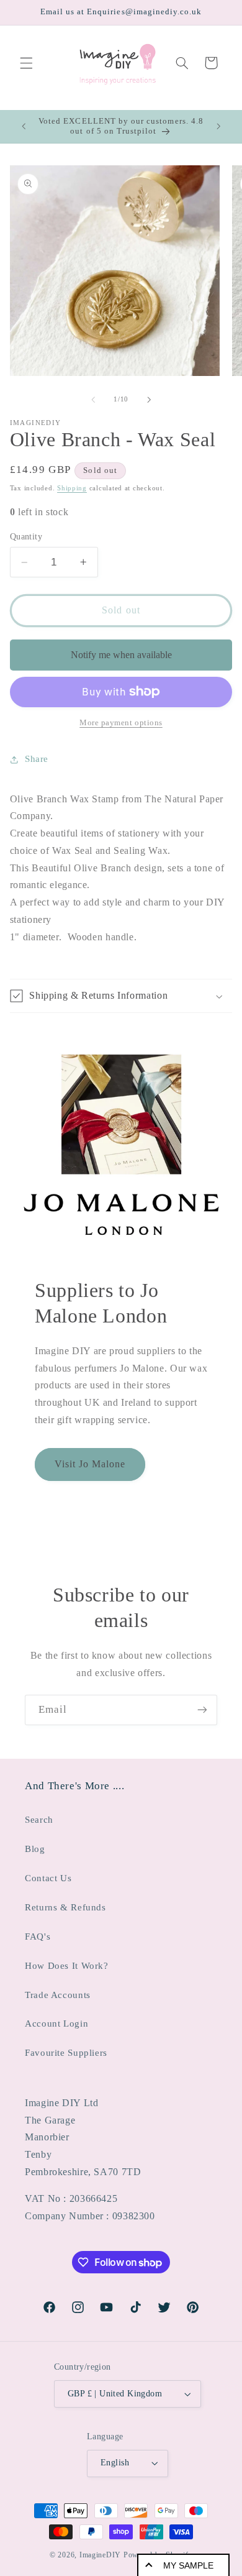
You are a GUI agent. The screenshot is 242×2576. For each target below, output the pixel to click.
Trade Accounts (58, 1995)
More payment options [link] (121, 723)
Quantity (26, 537)
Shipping (72, 488)
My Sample (188, 2565)
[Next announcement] (218, 126)
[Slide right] (149, 400)
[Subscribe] (202, 1710)
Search (39, 1820)
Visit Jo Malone (90, 1464)
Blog (35, 1849)
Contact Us (48, 1878)
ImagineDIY (100, 2555)
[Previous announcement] (24, 126)
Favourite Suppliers (66, 2053)
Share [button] (37, 759)
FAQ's (38, 1937)
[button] (26, 63)
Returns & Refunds (65, 1907)
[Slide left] (93, 400)
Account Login (56, 2024)
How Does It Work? (67, 1966)
